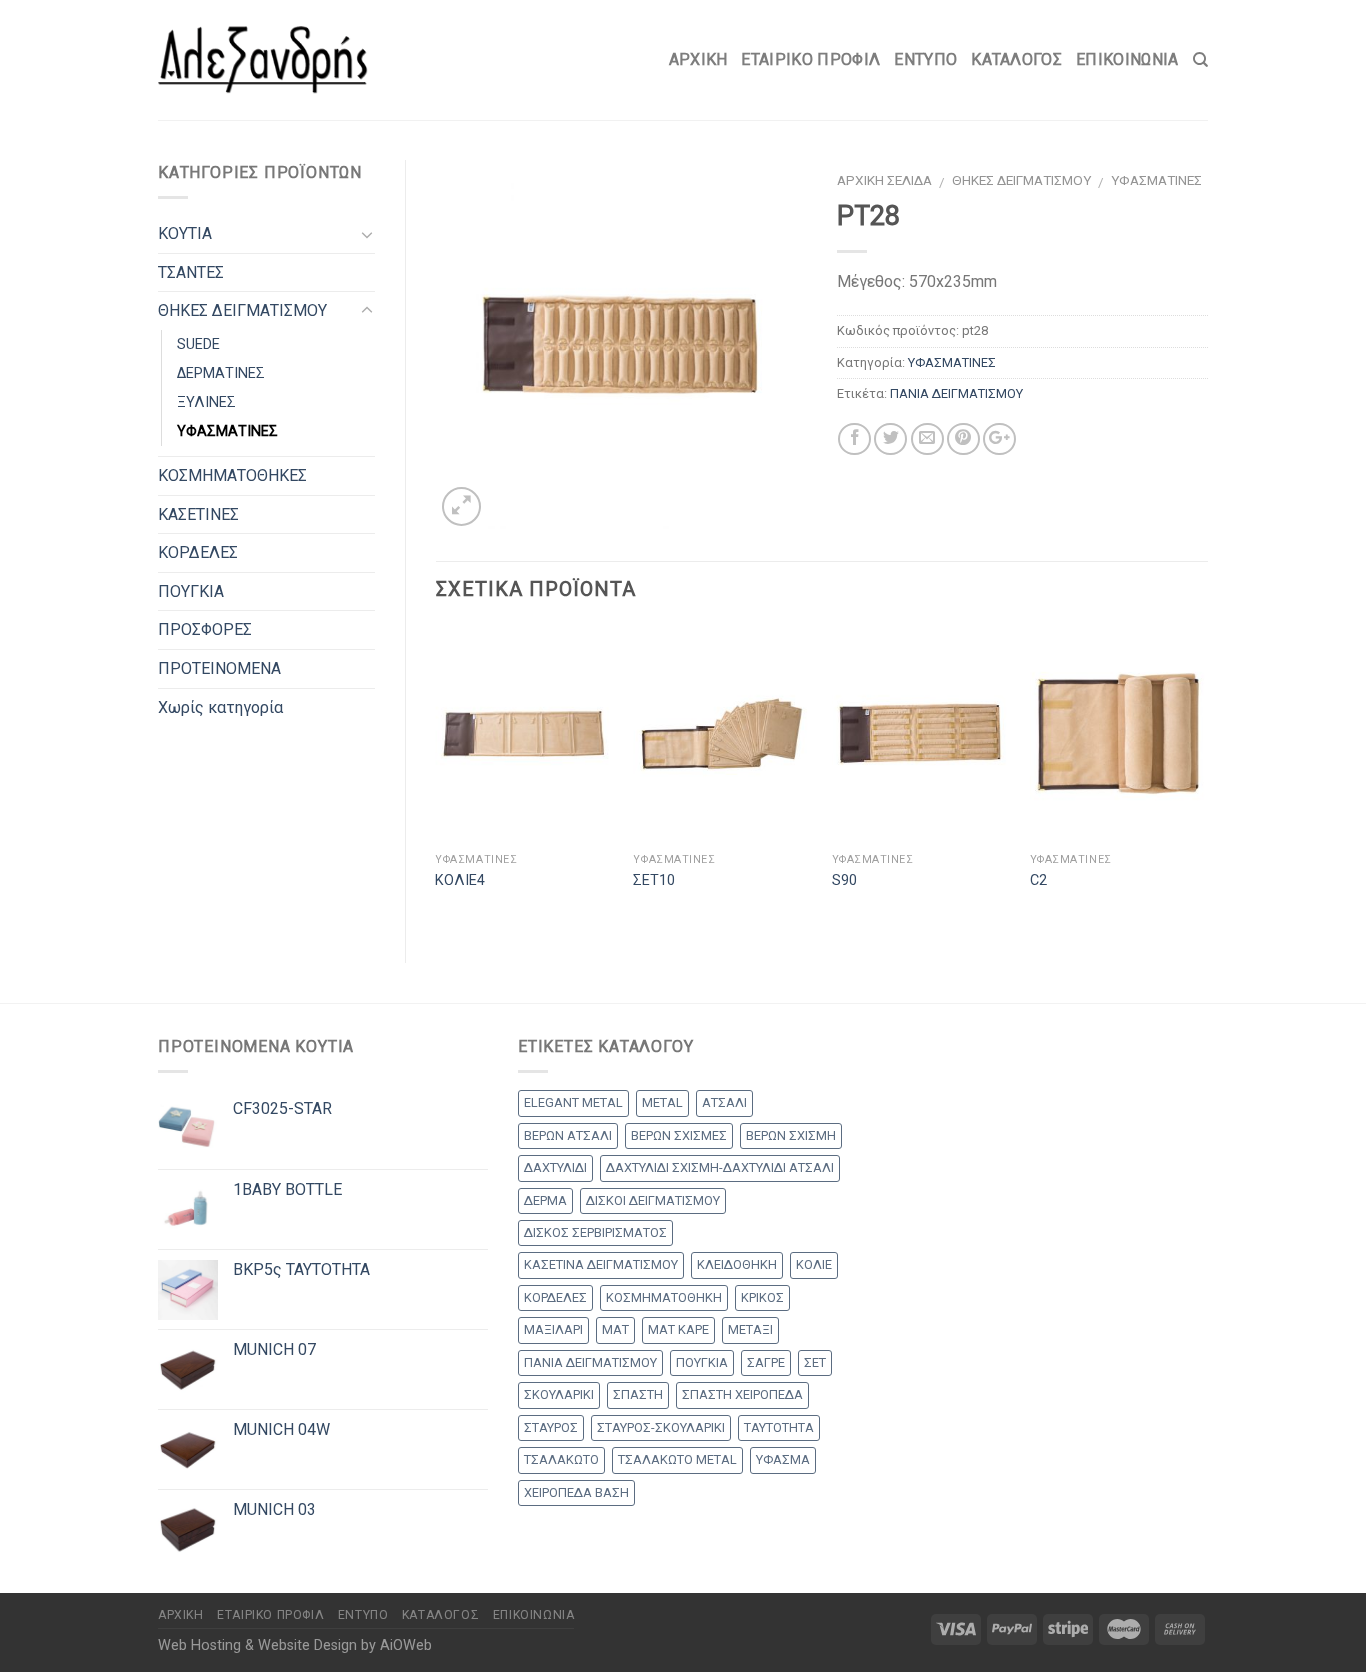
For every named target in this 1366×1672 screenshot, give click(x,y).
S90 (844, 880)
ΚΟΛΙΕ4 (460, 880)
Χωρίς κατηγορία (220, 707)
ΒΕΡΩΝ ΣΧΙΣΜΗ (791, 1135)
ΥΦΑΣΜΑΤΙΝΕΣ (1156, 180)
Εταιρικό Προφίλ (810, 59)
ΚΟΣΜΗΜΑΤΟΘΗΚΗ (664, 1297)
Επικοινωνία (1127, 59)
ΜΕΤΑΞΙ (750, 1329)
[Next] (1207, 777)
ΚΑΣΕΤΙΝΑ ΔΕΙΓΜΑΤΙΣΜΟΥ (601, 1264)
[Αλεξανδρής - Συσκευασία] (263, 60)
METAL (662, 1102)
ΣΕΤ (815, 1362)
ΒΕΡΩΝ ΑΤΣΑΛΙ (568, 1135)
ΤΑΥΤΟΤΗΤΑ (779, 1427)
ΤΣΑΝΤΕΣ (191, 272)
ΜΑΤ (615, 1329)
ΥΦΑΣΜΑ (783, 1459)
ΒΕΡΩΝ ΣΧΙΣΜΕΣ (679, 1135)
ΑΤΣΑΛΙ (724, 1102)
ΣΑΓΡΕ (766, 1362)
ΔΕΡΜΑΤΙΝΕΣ (221, 373)
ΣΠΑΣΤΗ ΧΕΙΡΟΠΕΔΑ (742, 1394)
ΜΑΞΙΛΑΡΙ (553, 1329)
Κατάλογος (1016, 59)
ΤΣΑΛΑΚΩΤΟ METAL (677, 1459)
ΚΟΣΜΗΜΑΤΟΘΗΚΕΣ (232, 475)
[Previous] (437, 777)
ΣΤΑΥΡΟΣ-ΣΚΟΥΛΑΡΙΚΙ (661, 1427)
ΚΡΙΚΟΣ (762, 1297)
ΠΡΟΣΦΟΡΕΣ (205, 629)
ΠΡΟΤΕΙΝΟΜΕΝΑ (219, 668)
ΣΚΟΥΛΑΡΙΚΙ (559, 1394)
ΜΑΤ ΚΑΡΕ (678, 1329)
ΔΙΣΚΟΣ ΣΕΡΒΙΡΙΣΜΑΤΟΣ (595, 1232)
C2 (1038, 880)
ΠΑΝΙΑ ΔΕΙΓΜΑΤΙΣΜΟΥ (956, 393)
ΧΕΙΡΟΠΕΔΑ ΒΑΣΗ (576, 1492)
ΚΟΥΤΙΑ (185, 233)
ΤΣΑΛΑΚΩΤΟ (561, 1459)
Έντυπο (925, 59)
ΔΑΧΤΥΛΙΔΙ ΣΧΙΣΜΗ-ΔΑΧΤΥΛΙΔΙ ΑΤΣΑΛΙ (720, 1167)
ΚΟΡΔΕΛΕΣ (198, 552)
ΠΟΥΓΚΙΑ (191, 591)
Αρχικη (698, 59)
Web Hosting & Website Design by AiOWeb (295, 1645)
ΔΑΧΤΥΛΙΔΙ (555, 1167)
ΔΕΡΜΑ (545, 1200)
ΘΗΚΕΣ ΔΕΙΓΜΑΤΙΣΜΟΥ (1021, 180)
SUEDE (198, 344)
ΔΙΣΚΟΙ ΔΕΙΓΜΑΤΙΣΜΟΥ (653, 1200)
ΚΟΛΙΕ (814, 1264)
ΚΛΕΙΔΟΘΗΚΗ (737, 1264)
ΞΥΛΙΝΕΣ (206, 402)
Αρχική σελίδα (884, 180)
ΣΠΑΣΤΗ (638, 1394)
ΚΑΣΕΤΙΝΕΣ (198, 514)
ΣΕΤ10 (654, 880)
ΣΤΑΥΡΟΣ (551, 1427)
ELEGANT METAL (573, 1102)
